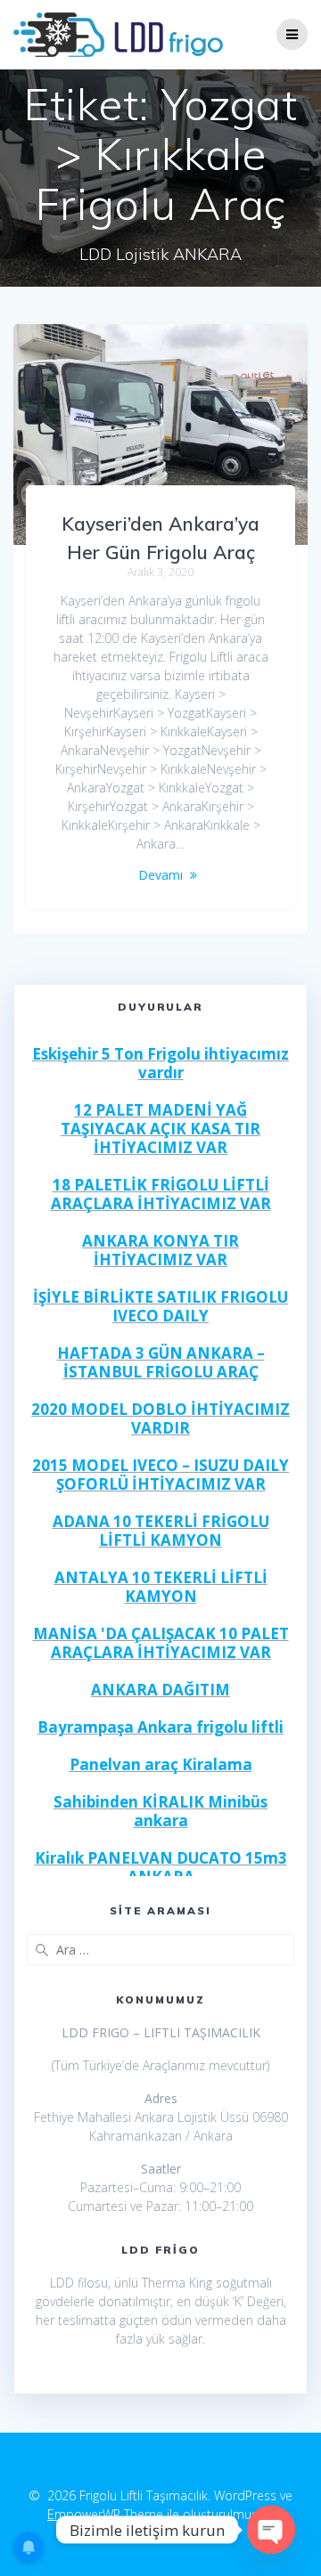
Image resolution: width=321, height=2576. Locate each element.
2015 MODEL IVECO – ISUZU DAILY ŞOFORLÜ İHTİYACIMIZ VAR (160, 1475)
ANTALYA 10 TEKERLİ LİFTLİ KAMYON (161, 1587)
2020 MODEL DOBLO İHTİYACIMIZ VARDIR (160, 1418)
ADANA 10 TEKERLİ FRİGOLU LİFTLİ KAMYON (161, 1531)
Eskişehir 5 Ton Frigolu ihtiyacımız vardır (160, 1063)
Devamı (160, 875)
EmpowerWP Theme (105, 2514)
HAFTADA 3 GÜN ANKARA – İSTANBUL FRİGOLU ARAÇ (161, 1362)
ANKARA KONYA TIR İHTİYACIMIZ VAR (160, 1250)
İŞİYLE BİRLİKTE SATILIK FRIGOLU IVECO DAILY (160, 1306)
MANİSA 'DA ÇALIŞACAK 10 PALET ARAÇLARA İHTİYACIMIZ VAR (161, 1643)
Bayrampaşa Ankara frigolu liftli (160, 1727)
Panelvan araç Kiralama (161, 1764)
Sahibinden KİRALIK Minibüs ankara (160, 1811)
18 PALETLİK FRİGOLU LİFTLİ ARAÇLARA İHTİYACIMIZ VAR (161, 1194)
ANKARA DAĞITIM (160, 1690)
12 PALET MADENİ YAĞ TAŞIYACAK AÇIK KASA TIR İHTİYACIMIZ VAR (160, 1129)
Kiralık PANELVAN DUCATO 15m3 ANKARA (161, 1867)
